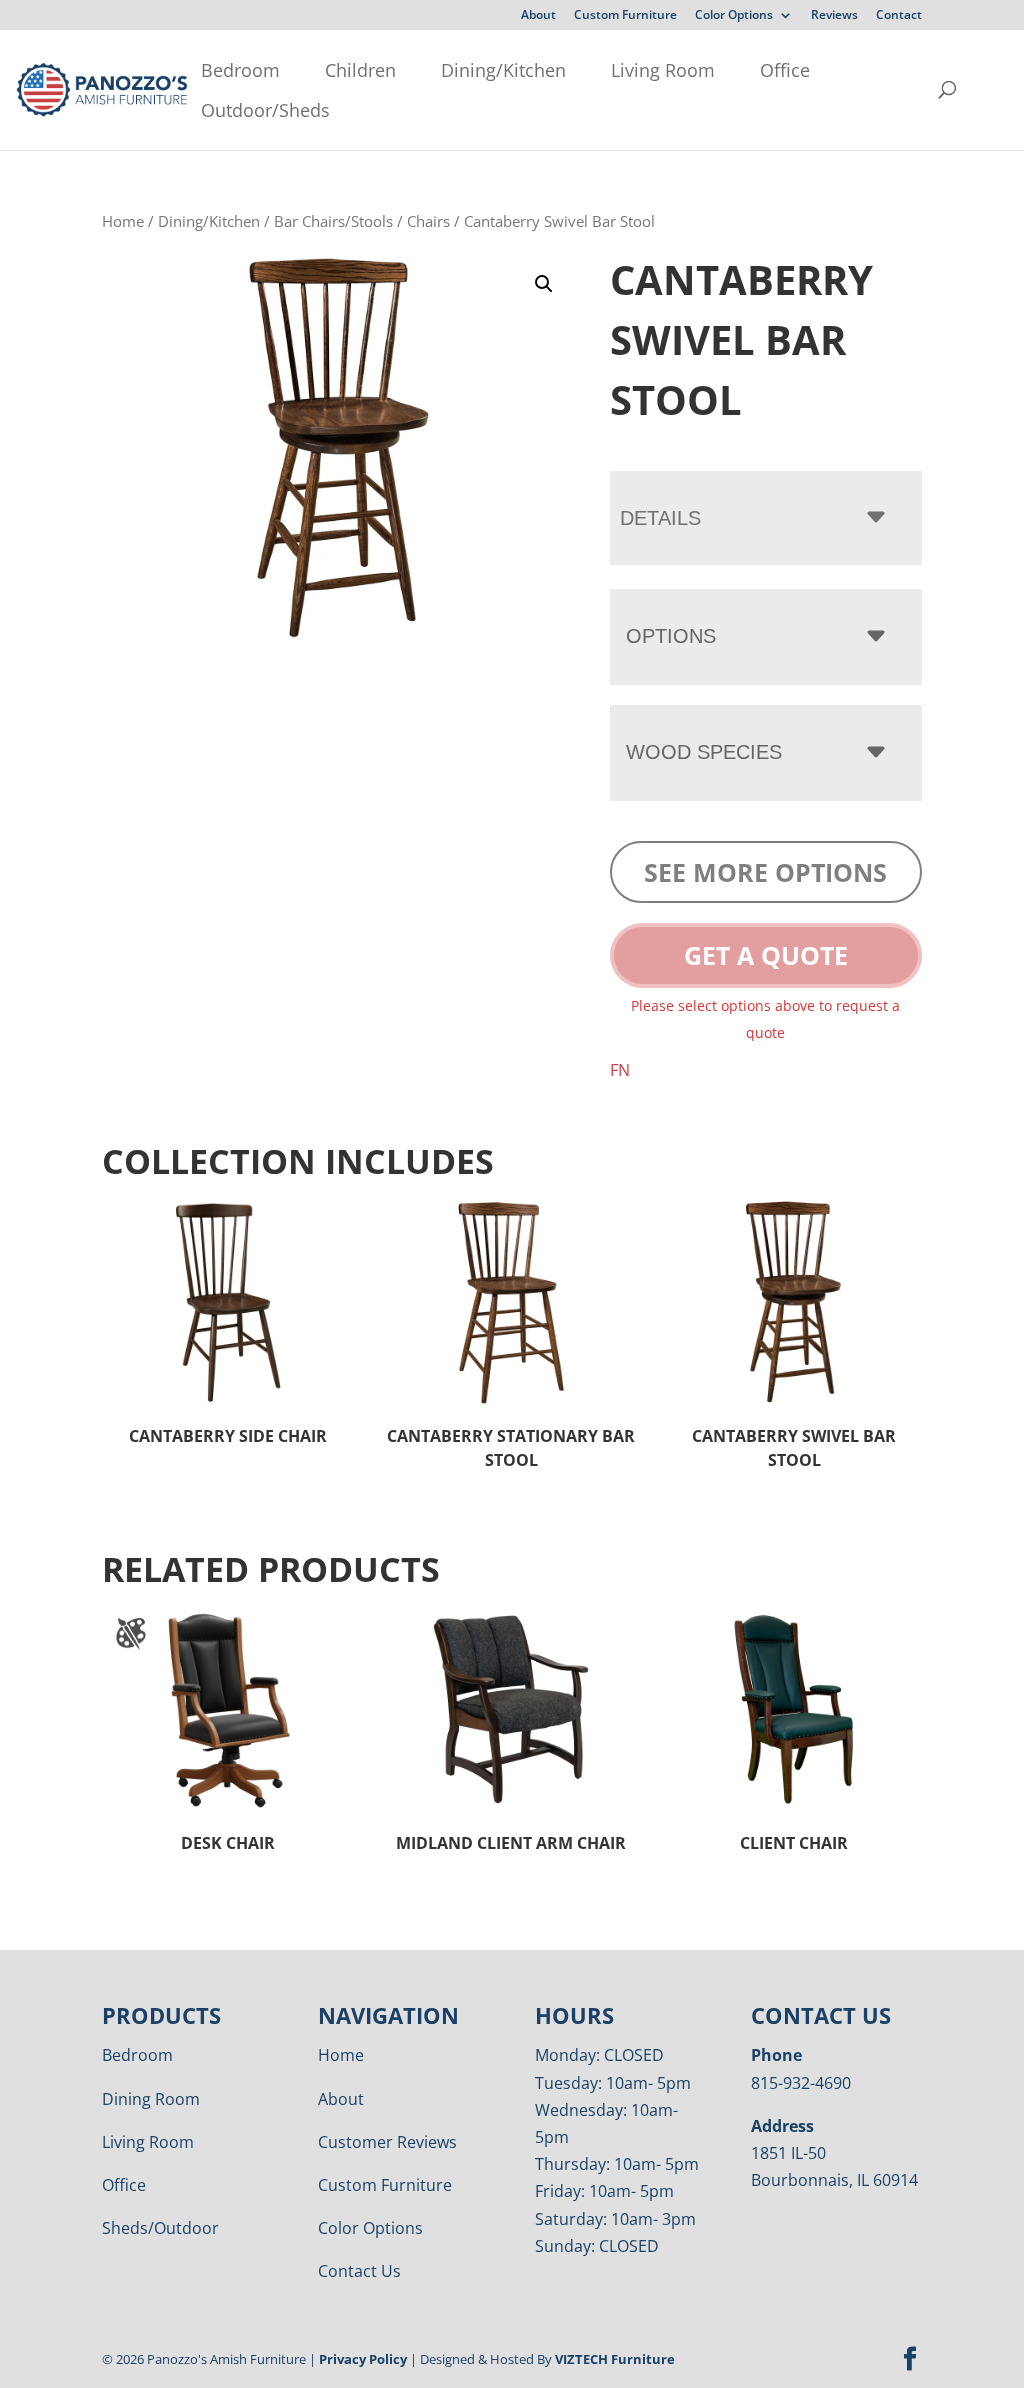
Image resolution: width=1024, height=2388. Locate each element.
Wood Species (704, 752)
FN (620, 1070)
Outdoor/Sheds (265, 110)
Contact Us (359, 2271)
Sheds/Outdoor (160, 2228)
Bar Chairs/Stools (333, 221)
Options (671, 636)
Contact (899, 16)
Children (360, 70)
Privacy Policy (363, 2359)
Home (123, 221)
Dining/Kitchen (503, 70)
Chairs (428, 221)
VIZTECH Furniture (615, 2359)
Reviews (834, 16)
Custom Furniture (625, 16)
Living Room (663, 70)
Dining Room (151, 2099)
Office (785, 70)
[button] (544, 284)
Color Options (734, 16)
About (538, 16)
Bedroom (240, 70)
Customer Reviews (387, 2142)
